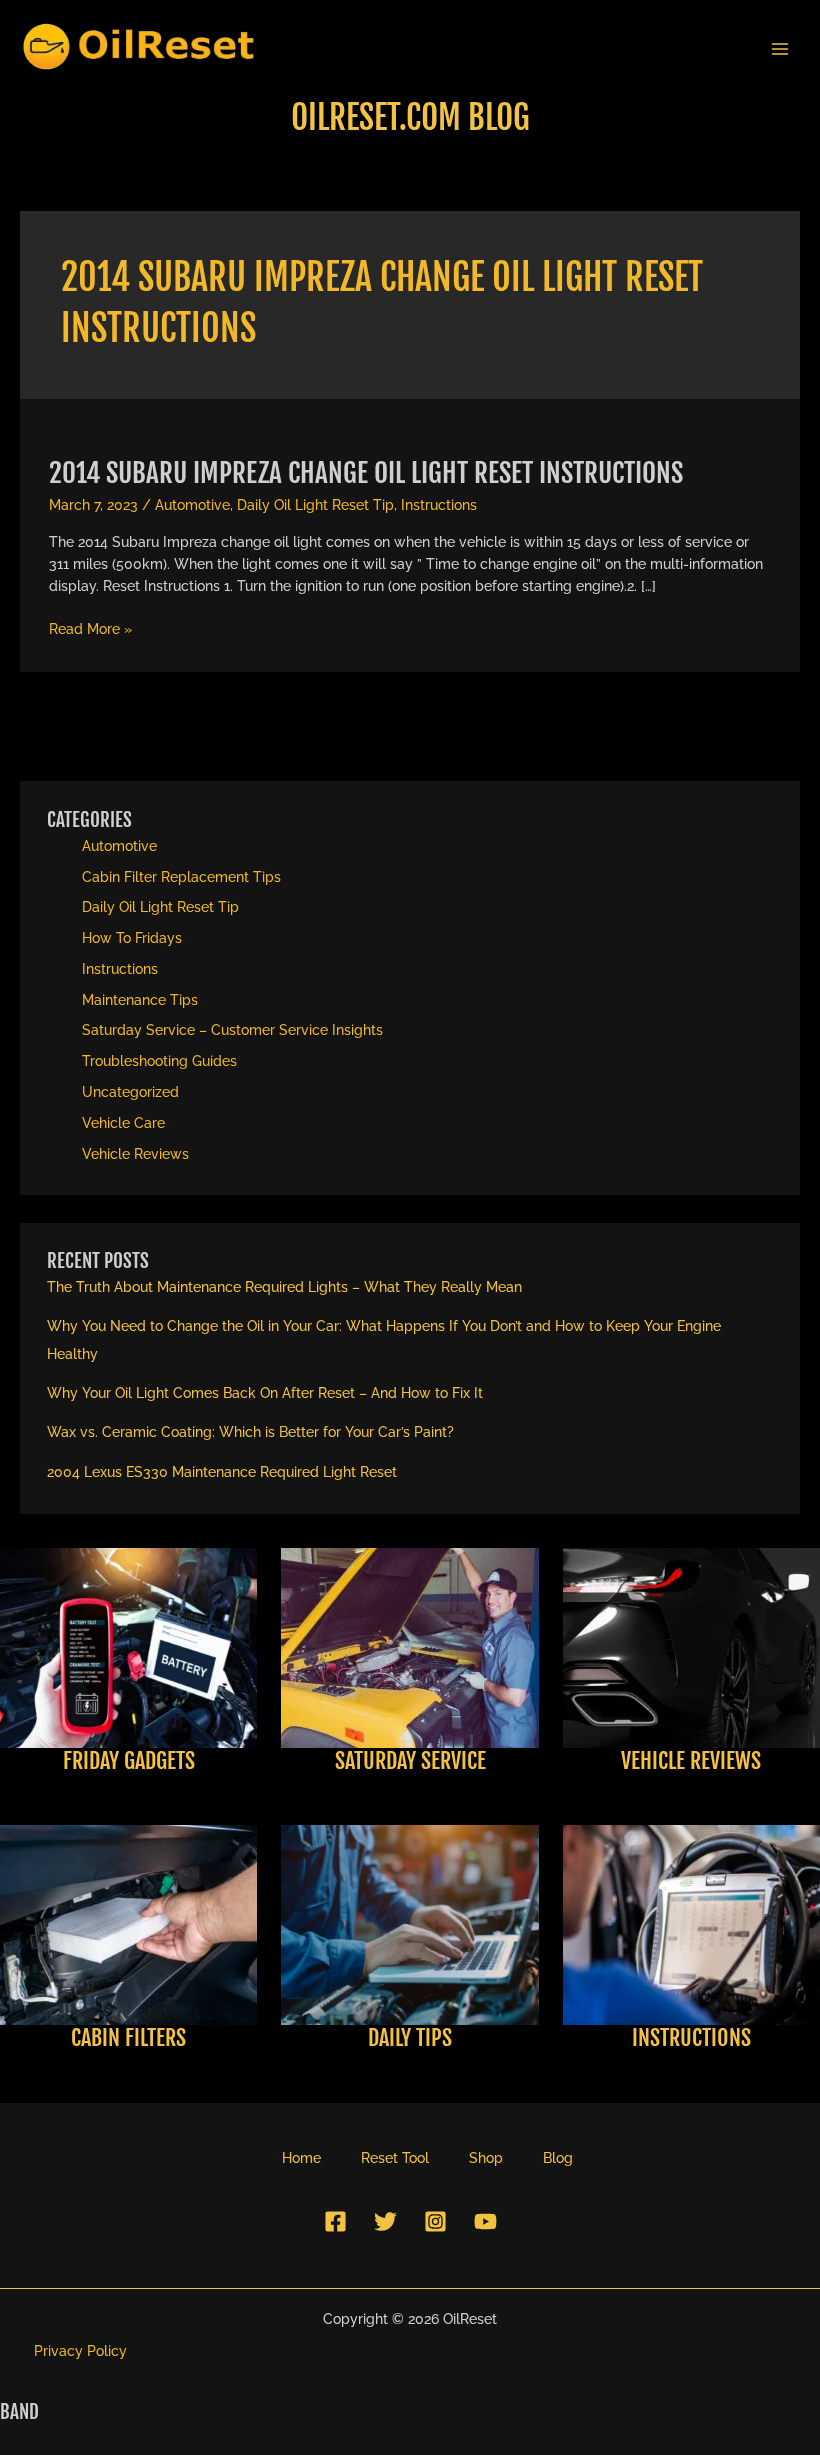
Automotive (192, 505)
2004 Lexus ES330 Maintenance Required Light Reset (222, 1472)
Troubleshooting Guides (159, 1061)
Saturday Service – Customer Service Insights (232, 1030)
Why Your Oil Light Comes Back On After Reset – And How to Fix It (265, 1393)
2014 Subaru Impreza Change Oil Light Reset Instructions (366, 472)
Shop (486, 2158)
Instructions (439, 505)
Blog (558, 2158)
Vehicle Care (123, 1123)
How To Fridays (132, 938)
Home (301, 2158)
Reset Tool (395, 2158)
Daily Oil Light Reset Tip (315, 505)
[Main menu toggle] (780, 48)
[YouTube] (485, 2221)
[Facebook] (335, 2221)
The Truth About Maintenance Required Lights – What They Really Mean (284, 1287)
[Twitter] (385, 2221)
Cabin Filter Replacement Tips (181, 877)
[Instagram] (435, 2221)
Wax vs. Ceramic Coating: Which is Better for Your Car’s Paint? (250, 1432)
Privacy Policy (80, 2351)
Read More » (90, 630)
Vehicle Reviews (135, 1154)
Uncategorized (130, 1092)
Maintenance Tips (140, 1000)
